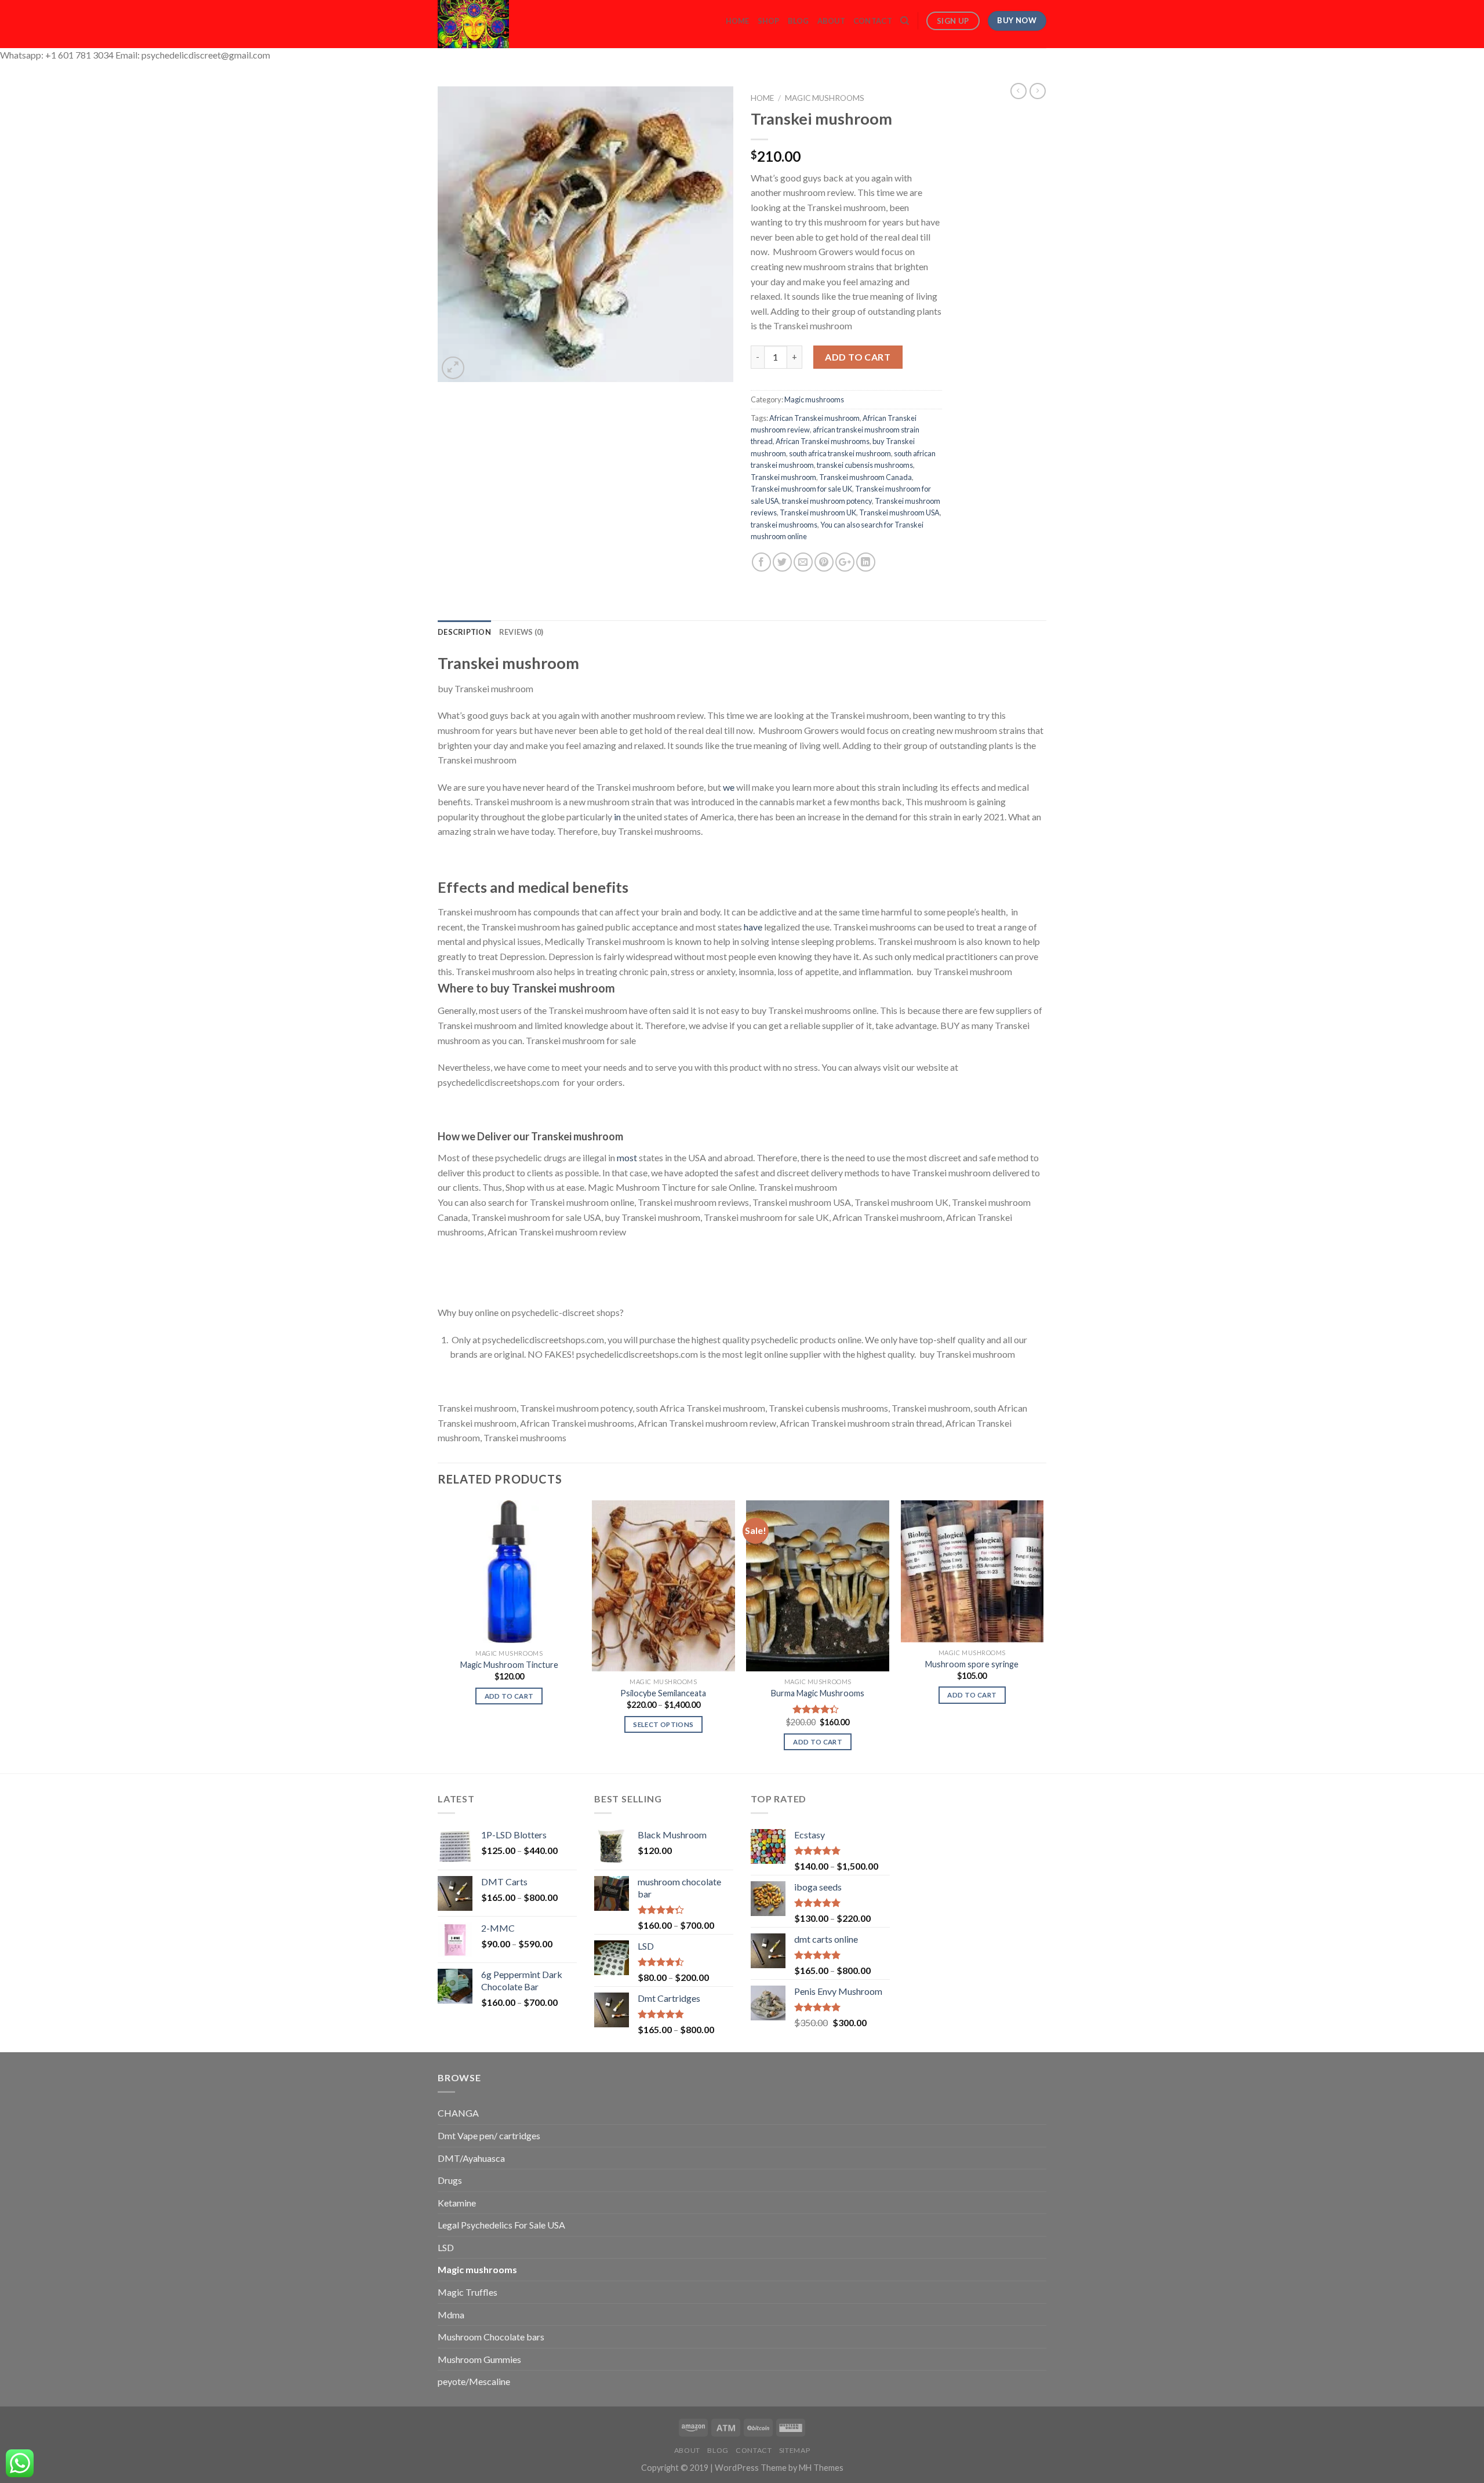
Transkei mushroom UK (818, 512)
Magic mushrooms (825, 98)
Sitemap (794, 2450)
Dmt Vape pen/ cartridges (489, 2135)
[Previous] (438, 1636)
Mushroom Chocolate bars (491, 2337)
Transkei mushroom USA (899, 512)
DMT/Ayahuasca (471, 2158)
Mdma (451, 2315)
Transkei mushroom (783, 477)
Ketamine (457, 2203)
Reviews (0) (521, 632)
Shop (769, 21)
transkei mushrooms (784, 525)
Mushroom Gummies (479, 2359)
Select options (663, 1724)
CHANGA (458, 2113)
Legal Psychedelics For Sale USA (501, 2225)
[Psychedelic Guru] (505, 24)
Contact (873, 21)
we (729, 787)
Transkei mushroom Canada (865, 477)
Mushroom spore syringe (972, 1664)
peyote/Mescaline (474, 2381)
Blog (799, 21)
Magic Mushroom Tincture (509, 1665)
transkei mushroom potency (827, 501)
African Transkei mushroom (814, 418)
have (753, 927)
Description (464, 632)
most (627, 1157)
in (616, 817)
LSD (446, 2247)
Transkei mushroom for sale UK (801, 489)
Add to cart (858, 357)
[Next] (1043, 1636)
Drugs (450, 2180)
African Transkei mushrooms (823, 441)
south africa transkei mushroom (840, 453)
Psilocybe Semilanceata (663, 1693)
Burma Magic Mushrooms (818, 1693)
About (831, 21)
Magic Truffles (468, 2292)
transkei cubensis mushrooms (865, 465)
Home (738, 21)
